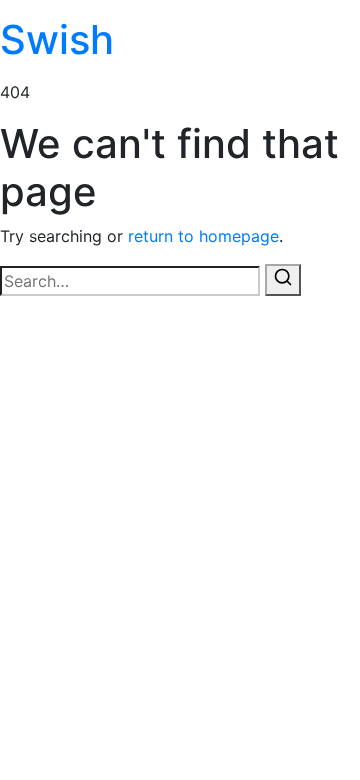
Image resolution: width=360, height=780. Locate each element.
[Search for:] (130, 281)
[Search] (283, 280)
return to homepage (203, 236)
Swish (57, 39)
